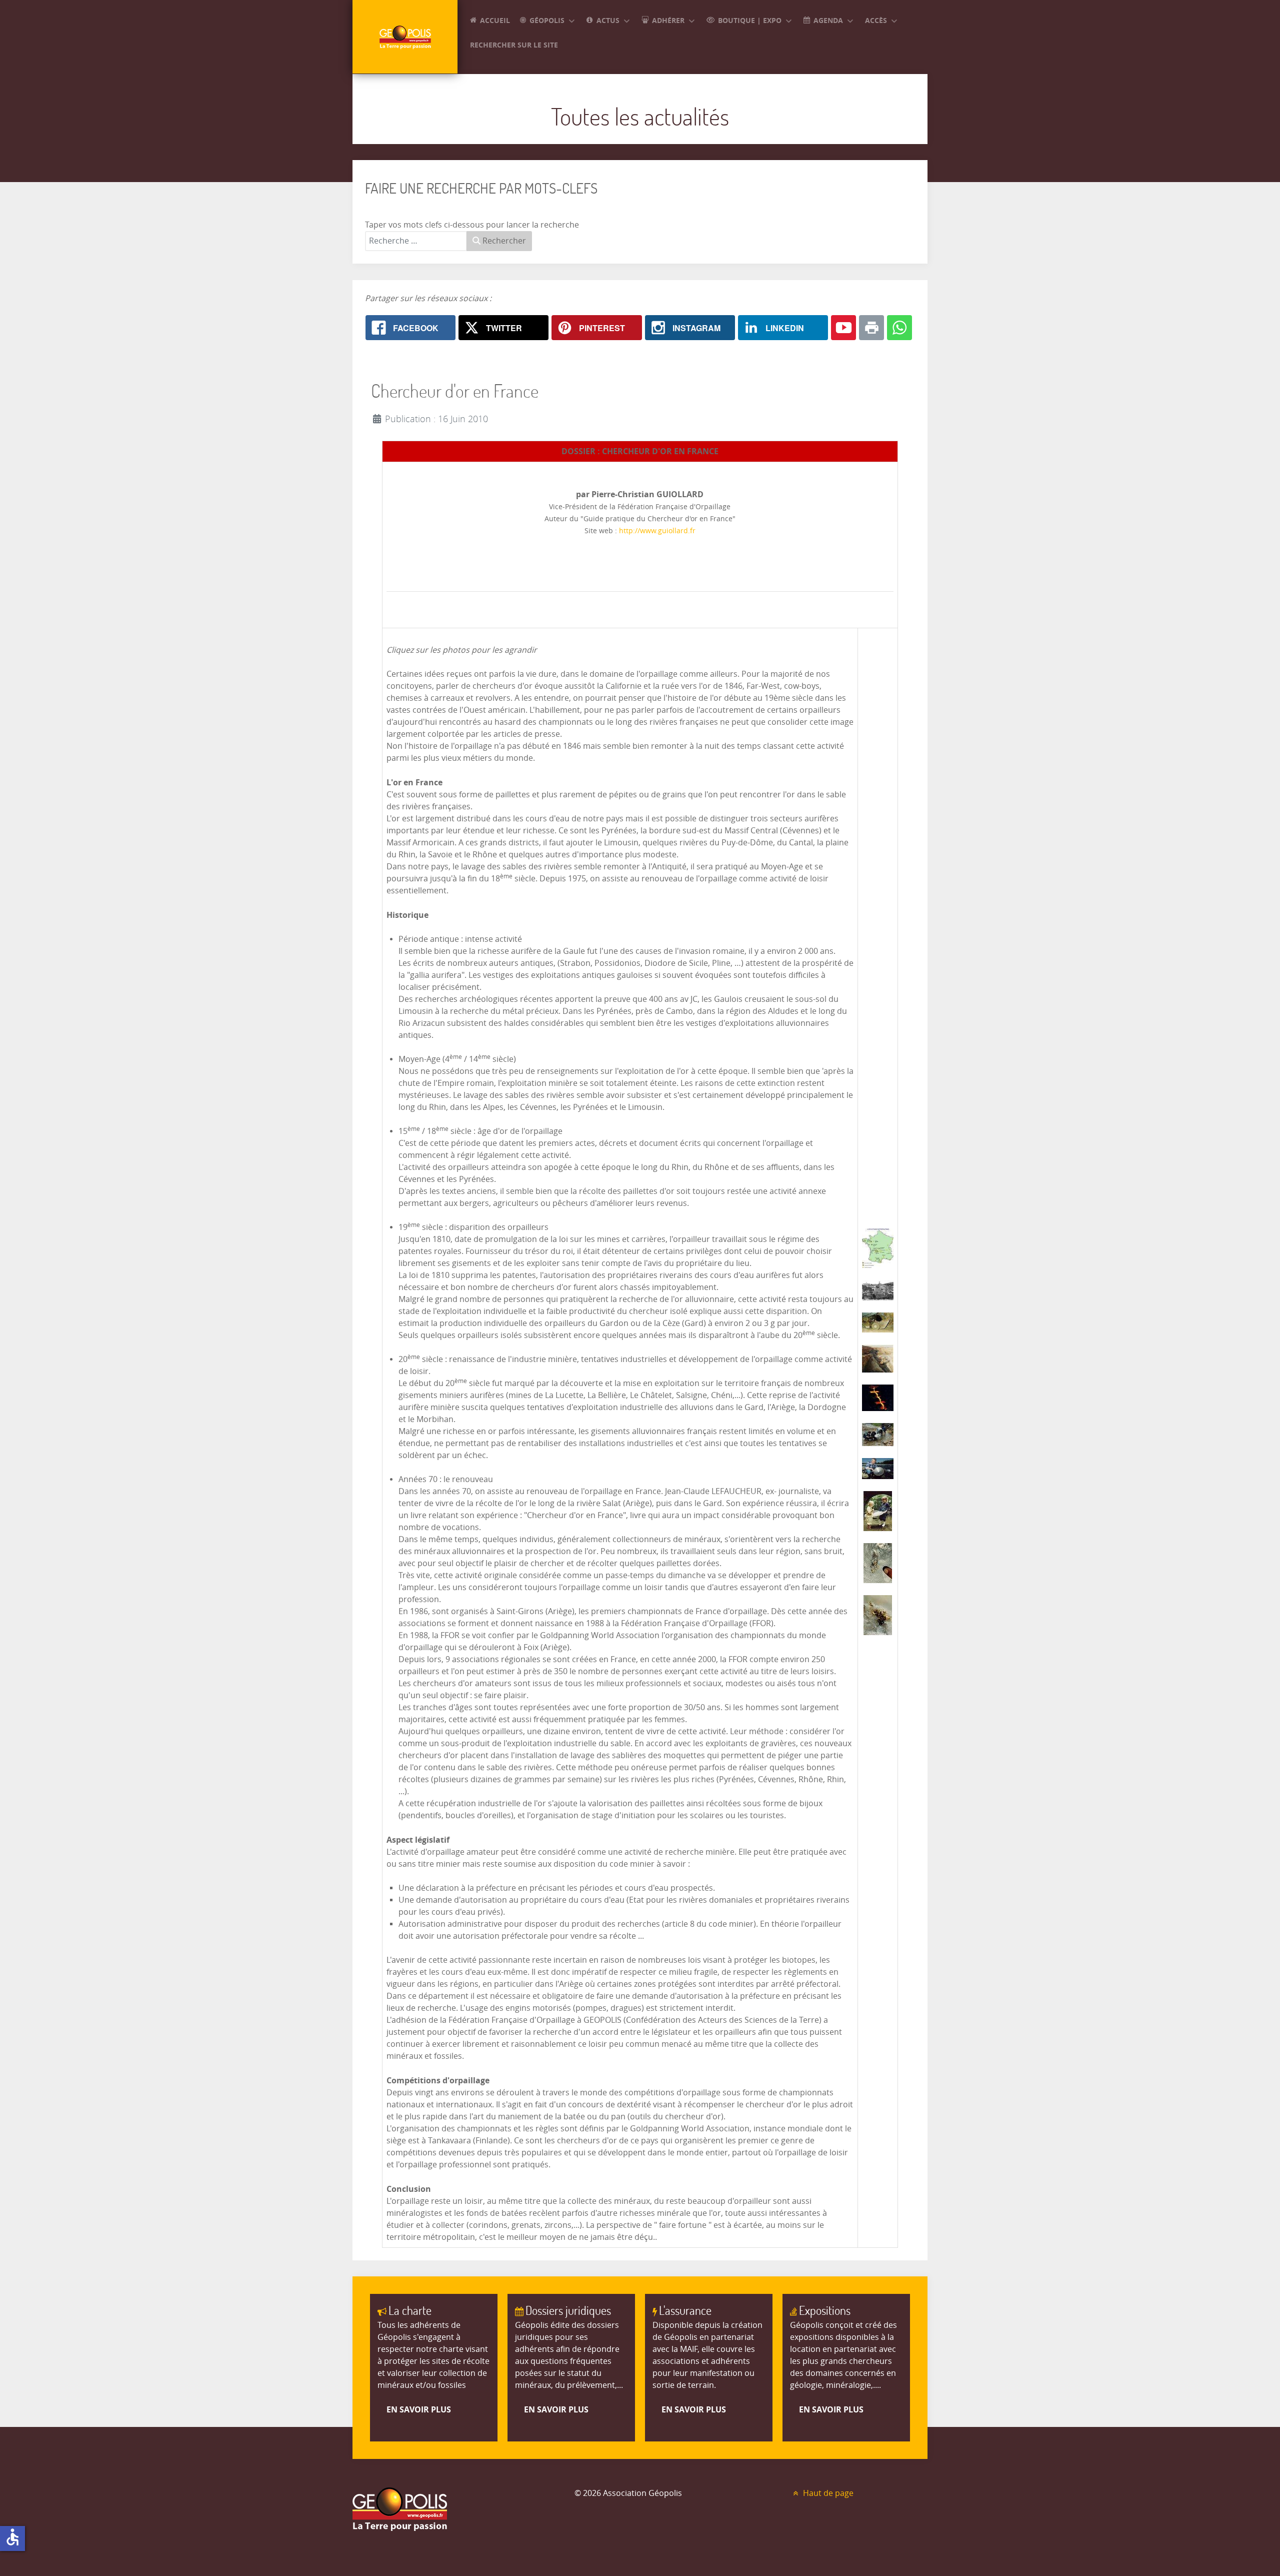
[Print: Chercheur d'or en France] (871, 328)
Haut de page (827, 2493)
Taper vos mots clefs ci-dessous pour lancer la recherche (472, 225)
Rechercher (503, 241)
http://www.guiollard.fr (656, 531)
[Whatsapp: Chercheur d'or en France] (899, 328)
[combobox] (416, 241)
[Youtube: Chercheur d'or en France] (843, 328)
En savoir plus (419, 2409)
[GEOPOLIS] (405, 37)
